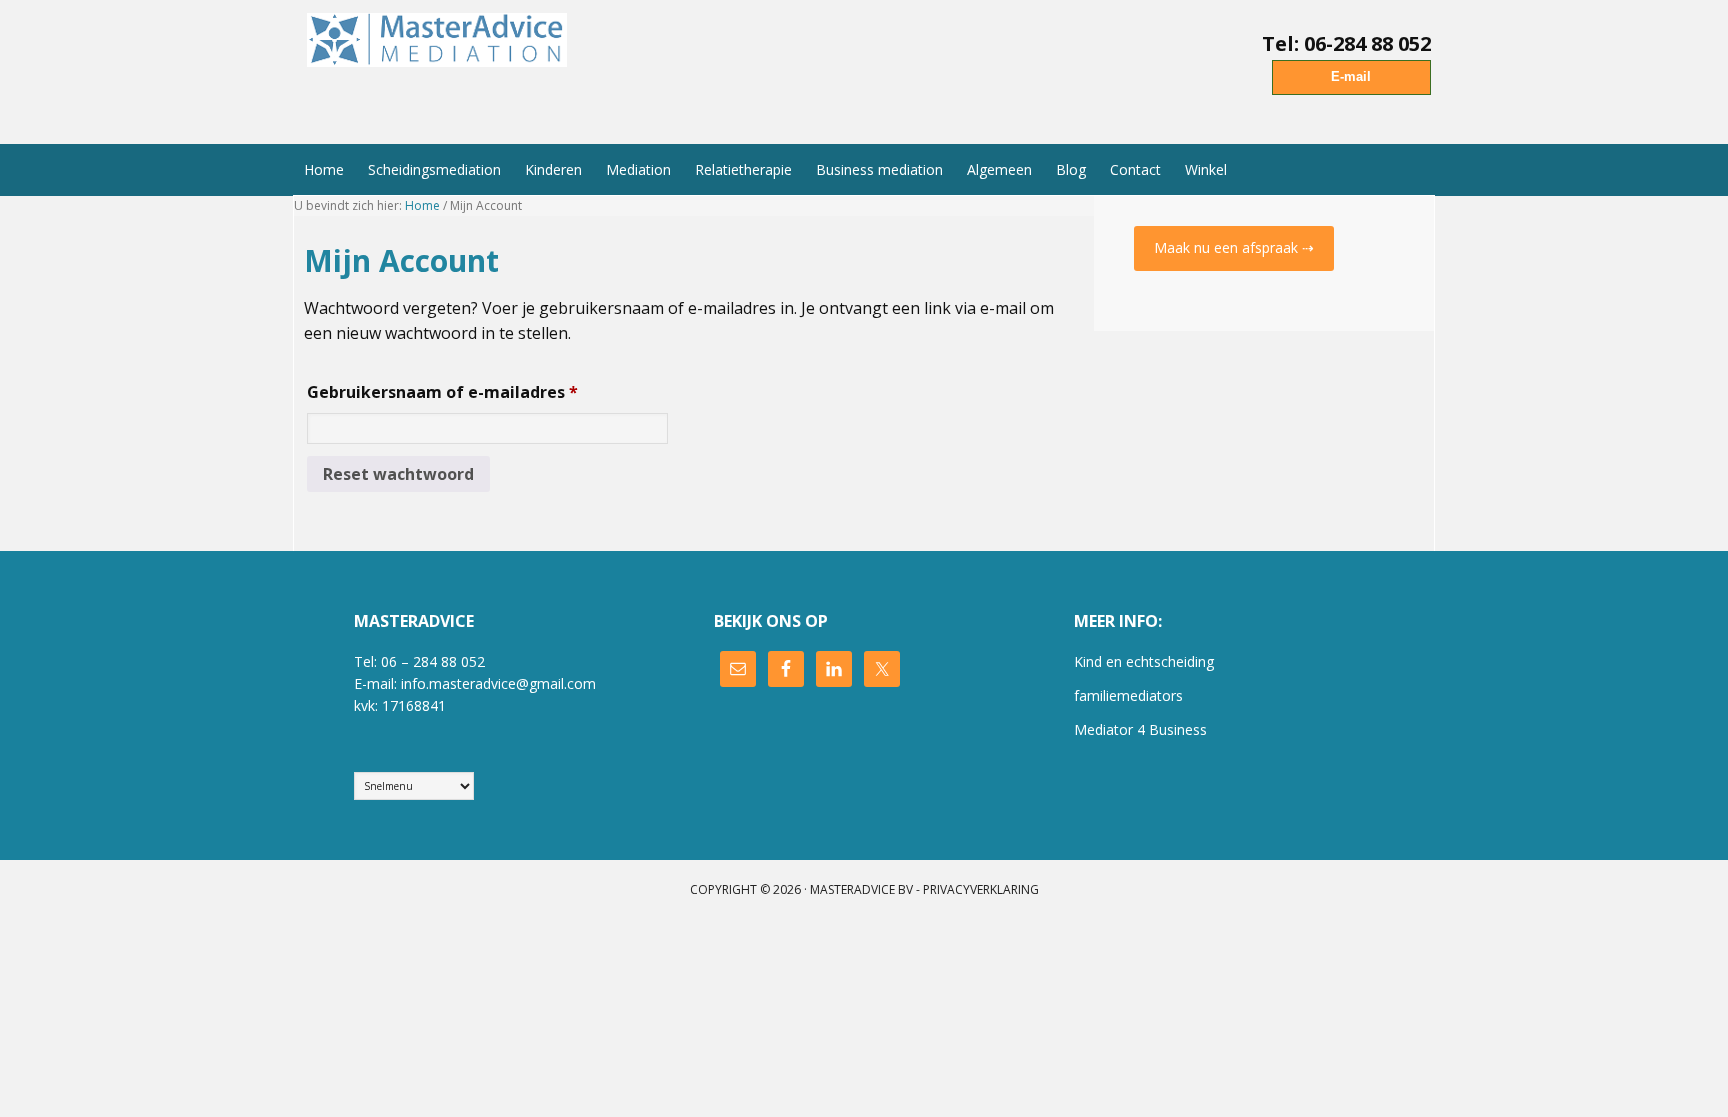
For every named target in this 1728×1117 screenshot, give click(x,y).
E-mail (1351, 76)
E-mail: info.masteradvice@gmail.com (475, 683)
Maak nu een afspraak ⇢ (1234, 247)
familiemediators (1128, 695)
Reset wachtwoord (398, 474)
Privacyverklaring (981, 889)
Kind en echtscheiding (1144, 661)
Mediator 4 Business (1140, 729)
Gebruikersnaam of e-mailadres (471, 391)
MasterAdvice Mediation (442, 63)
